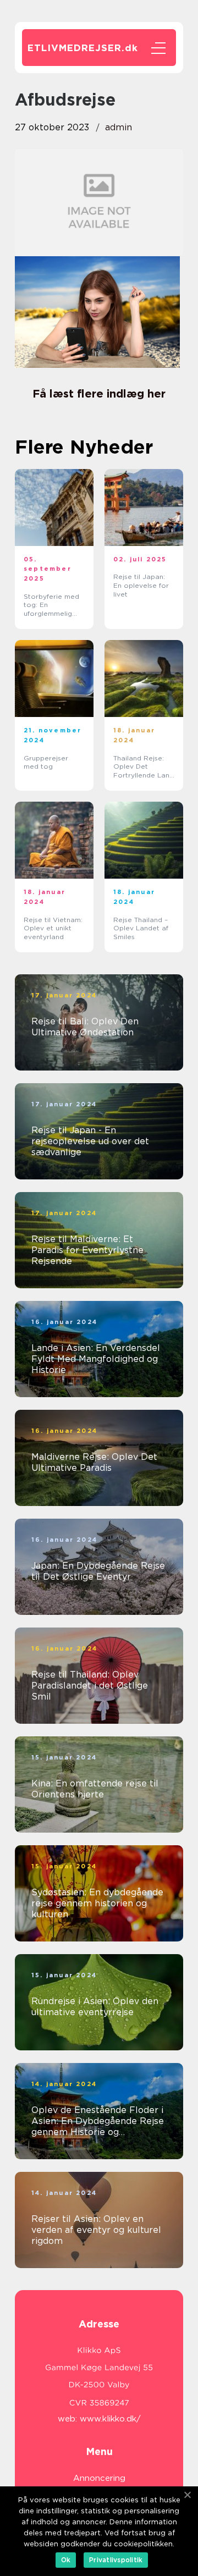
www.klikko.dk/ (110, 2419)
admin (119, 127)
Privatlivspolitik (116, 2560)
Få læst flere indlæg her (99, 394)
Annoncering (99, 2478)
